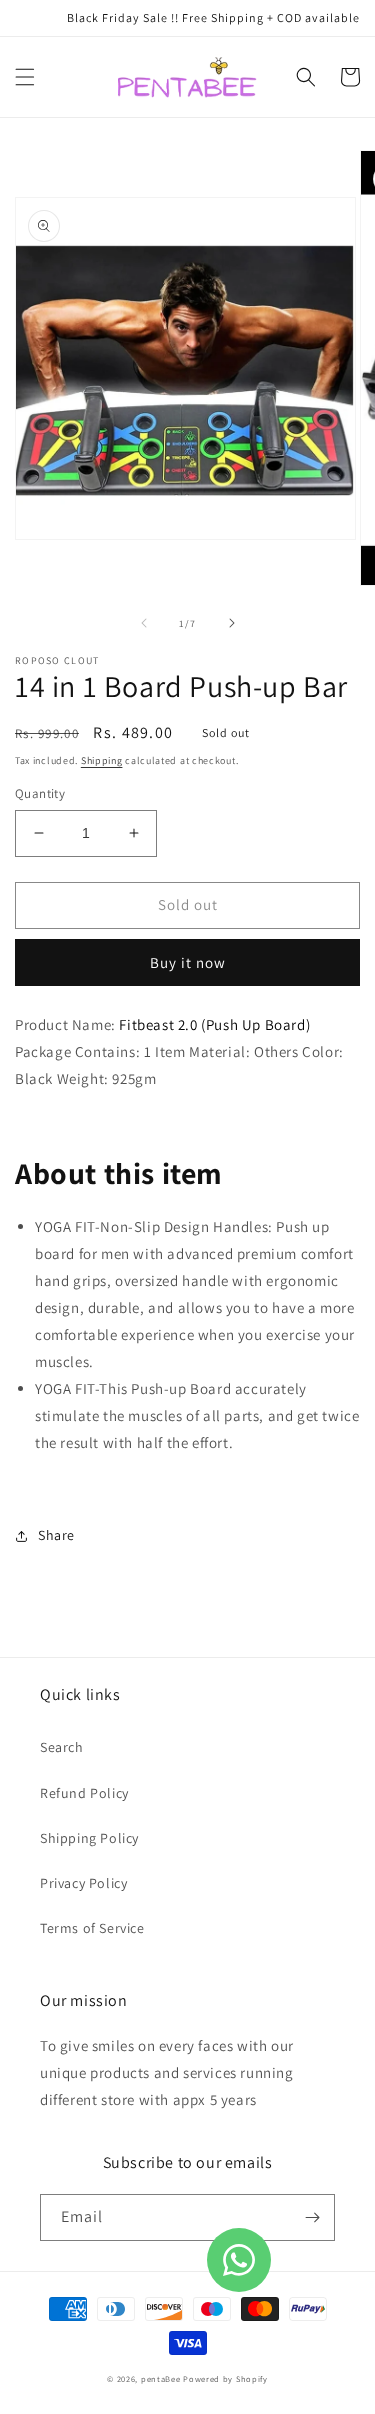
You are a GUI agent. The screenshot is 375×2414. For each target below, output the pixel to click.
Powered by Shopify (225, 2378)
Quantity (40, 793)
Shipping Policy (89, 1838)
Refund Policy (84, 1793)
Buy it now (188, 962)
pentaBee (161, 2378)
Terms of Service (92, 1928)
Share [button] (56, 1535)
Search (62, 1747)
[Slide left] (144, 623)
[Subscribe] (312, 2217)
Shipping (102, 760)
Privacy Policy (83, 1883)
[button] (25, 77)
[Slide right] (232, 623)
